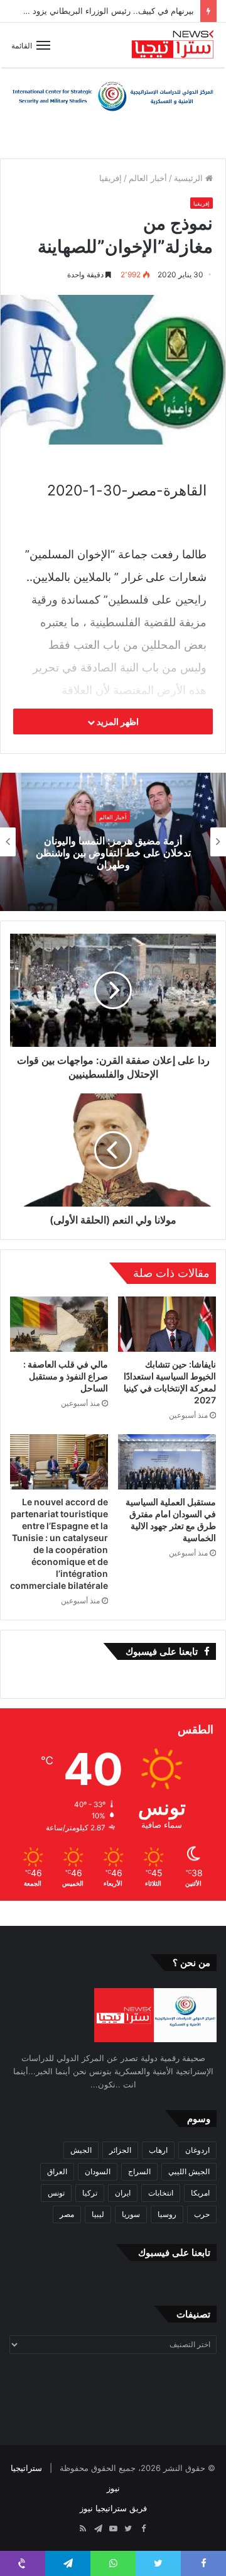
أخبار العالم (148, 178)
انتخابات (161, 2193)
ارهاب (158, 2150)
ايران (123, 2193)
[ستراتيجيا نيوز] (173, 45)
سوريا (131, 2214)
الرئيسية (190, 178)
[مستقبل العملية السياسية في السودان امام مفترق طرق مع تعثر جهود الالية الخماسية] (167, 1462)
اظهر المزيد (117, 721)
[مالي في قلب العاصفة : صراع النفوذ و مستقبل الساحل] (59, 1324)
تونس (56, 2193)
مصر (67, 2214)
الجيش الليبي (189, 2171)
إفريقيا (110, 178)
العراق (57, 2171)
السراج (139, 2171)
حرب (202, 2214)
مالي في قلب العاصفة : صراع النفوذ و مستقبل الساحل (66, 1376)
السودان (98, 2171)
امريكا (200, 2193)
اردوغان (197, 2150)
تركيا (90, 2193)
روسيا (167, 2214)
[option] (113, 842)
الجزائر (120, 2150)
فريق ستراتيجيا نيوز (113, 2508)
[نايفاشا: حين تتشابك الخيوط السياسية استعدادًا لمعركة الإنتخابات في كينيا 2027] (167, 1324)
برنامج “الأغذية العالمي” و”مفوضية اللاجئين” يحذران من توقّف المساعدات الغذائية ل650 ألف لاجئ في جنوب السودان (113, 853)
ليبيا (98, 2214)
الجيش (81, 2150)
